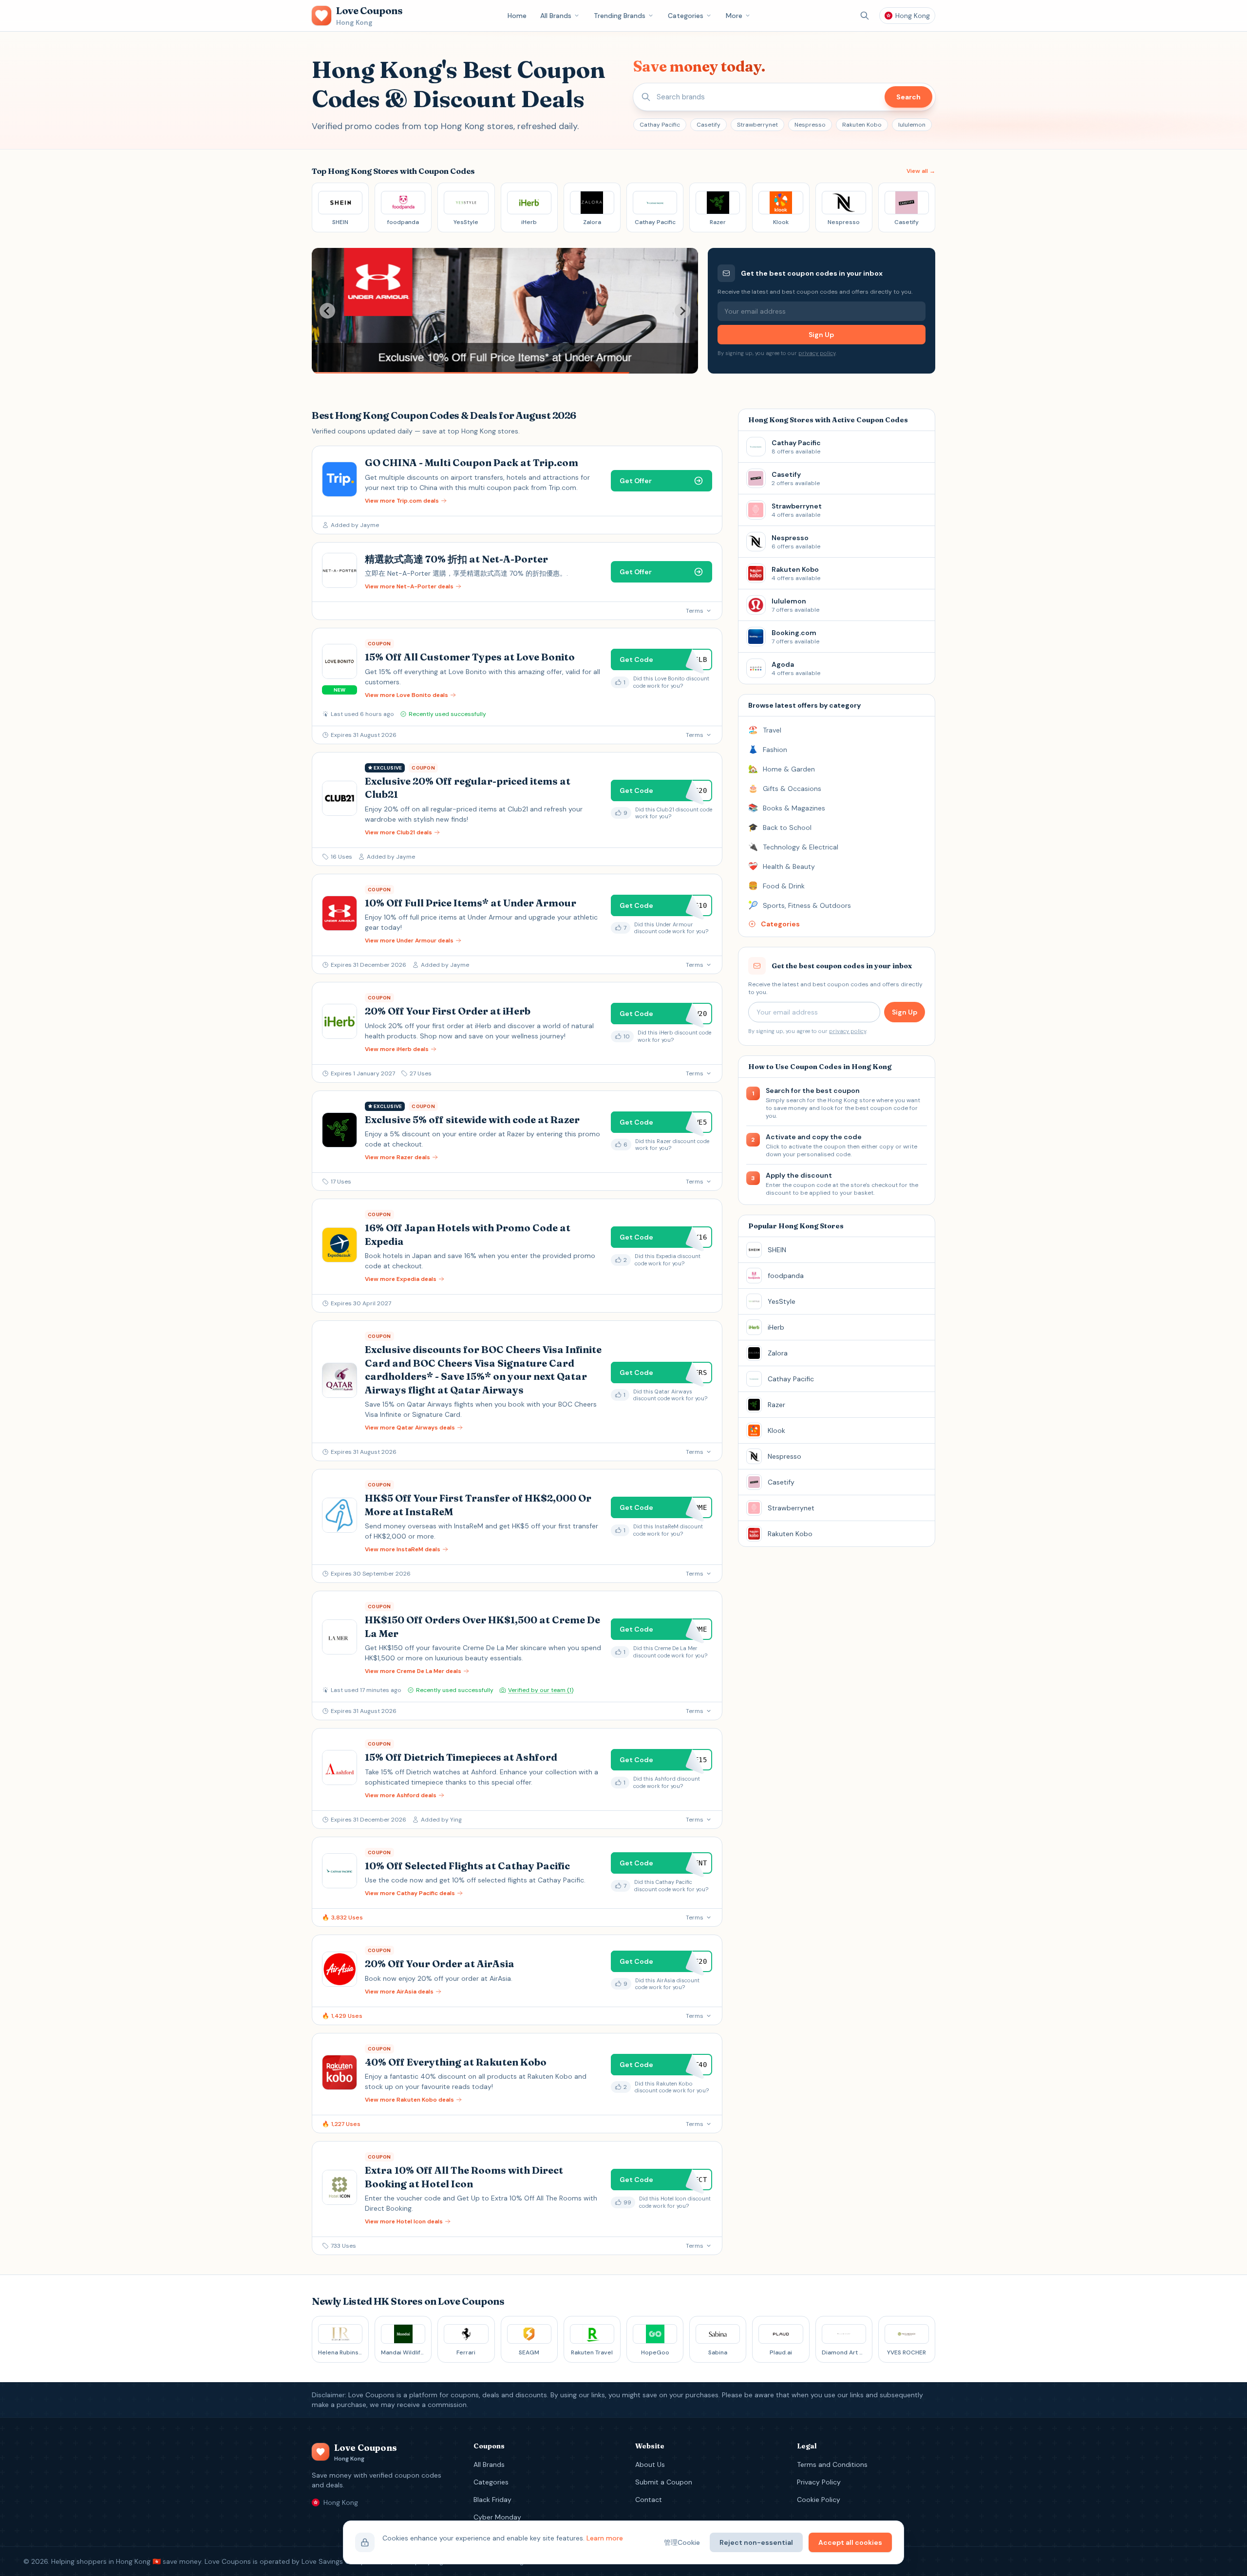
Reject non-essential (756, 2542)
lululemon (912, 125)
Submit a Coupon (664, 2482)
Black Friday (492, 2500)
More (734, 16)
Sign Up (821, 335)
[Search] (865, 16)
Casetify (709, 125)
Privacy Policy (819, 2482)
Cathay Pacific (660, 125)
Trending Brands (620, 16)
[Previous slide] (327, 311)
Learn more (605, 2538)
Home (517, 16)
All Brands (556, 16)
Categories (686, 16)
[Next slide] (682, 311)
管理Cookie (682, 2542)
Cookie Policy (819, 2500)
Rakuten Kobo (862, 125)
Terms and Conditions (832, 2464)
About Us (650, 2464)
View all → (921, 171)
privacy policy (817, 353)
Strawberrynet (757, 125)
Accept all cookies (850, 2542)
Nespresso (810, 125)
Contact (649, 2500)
